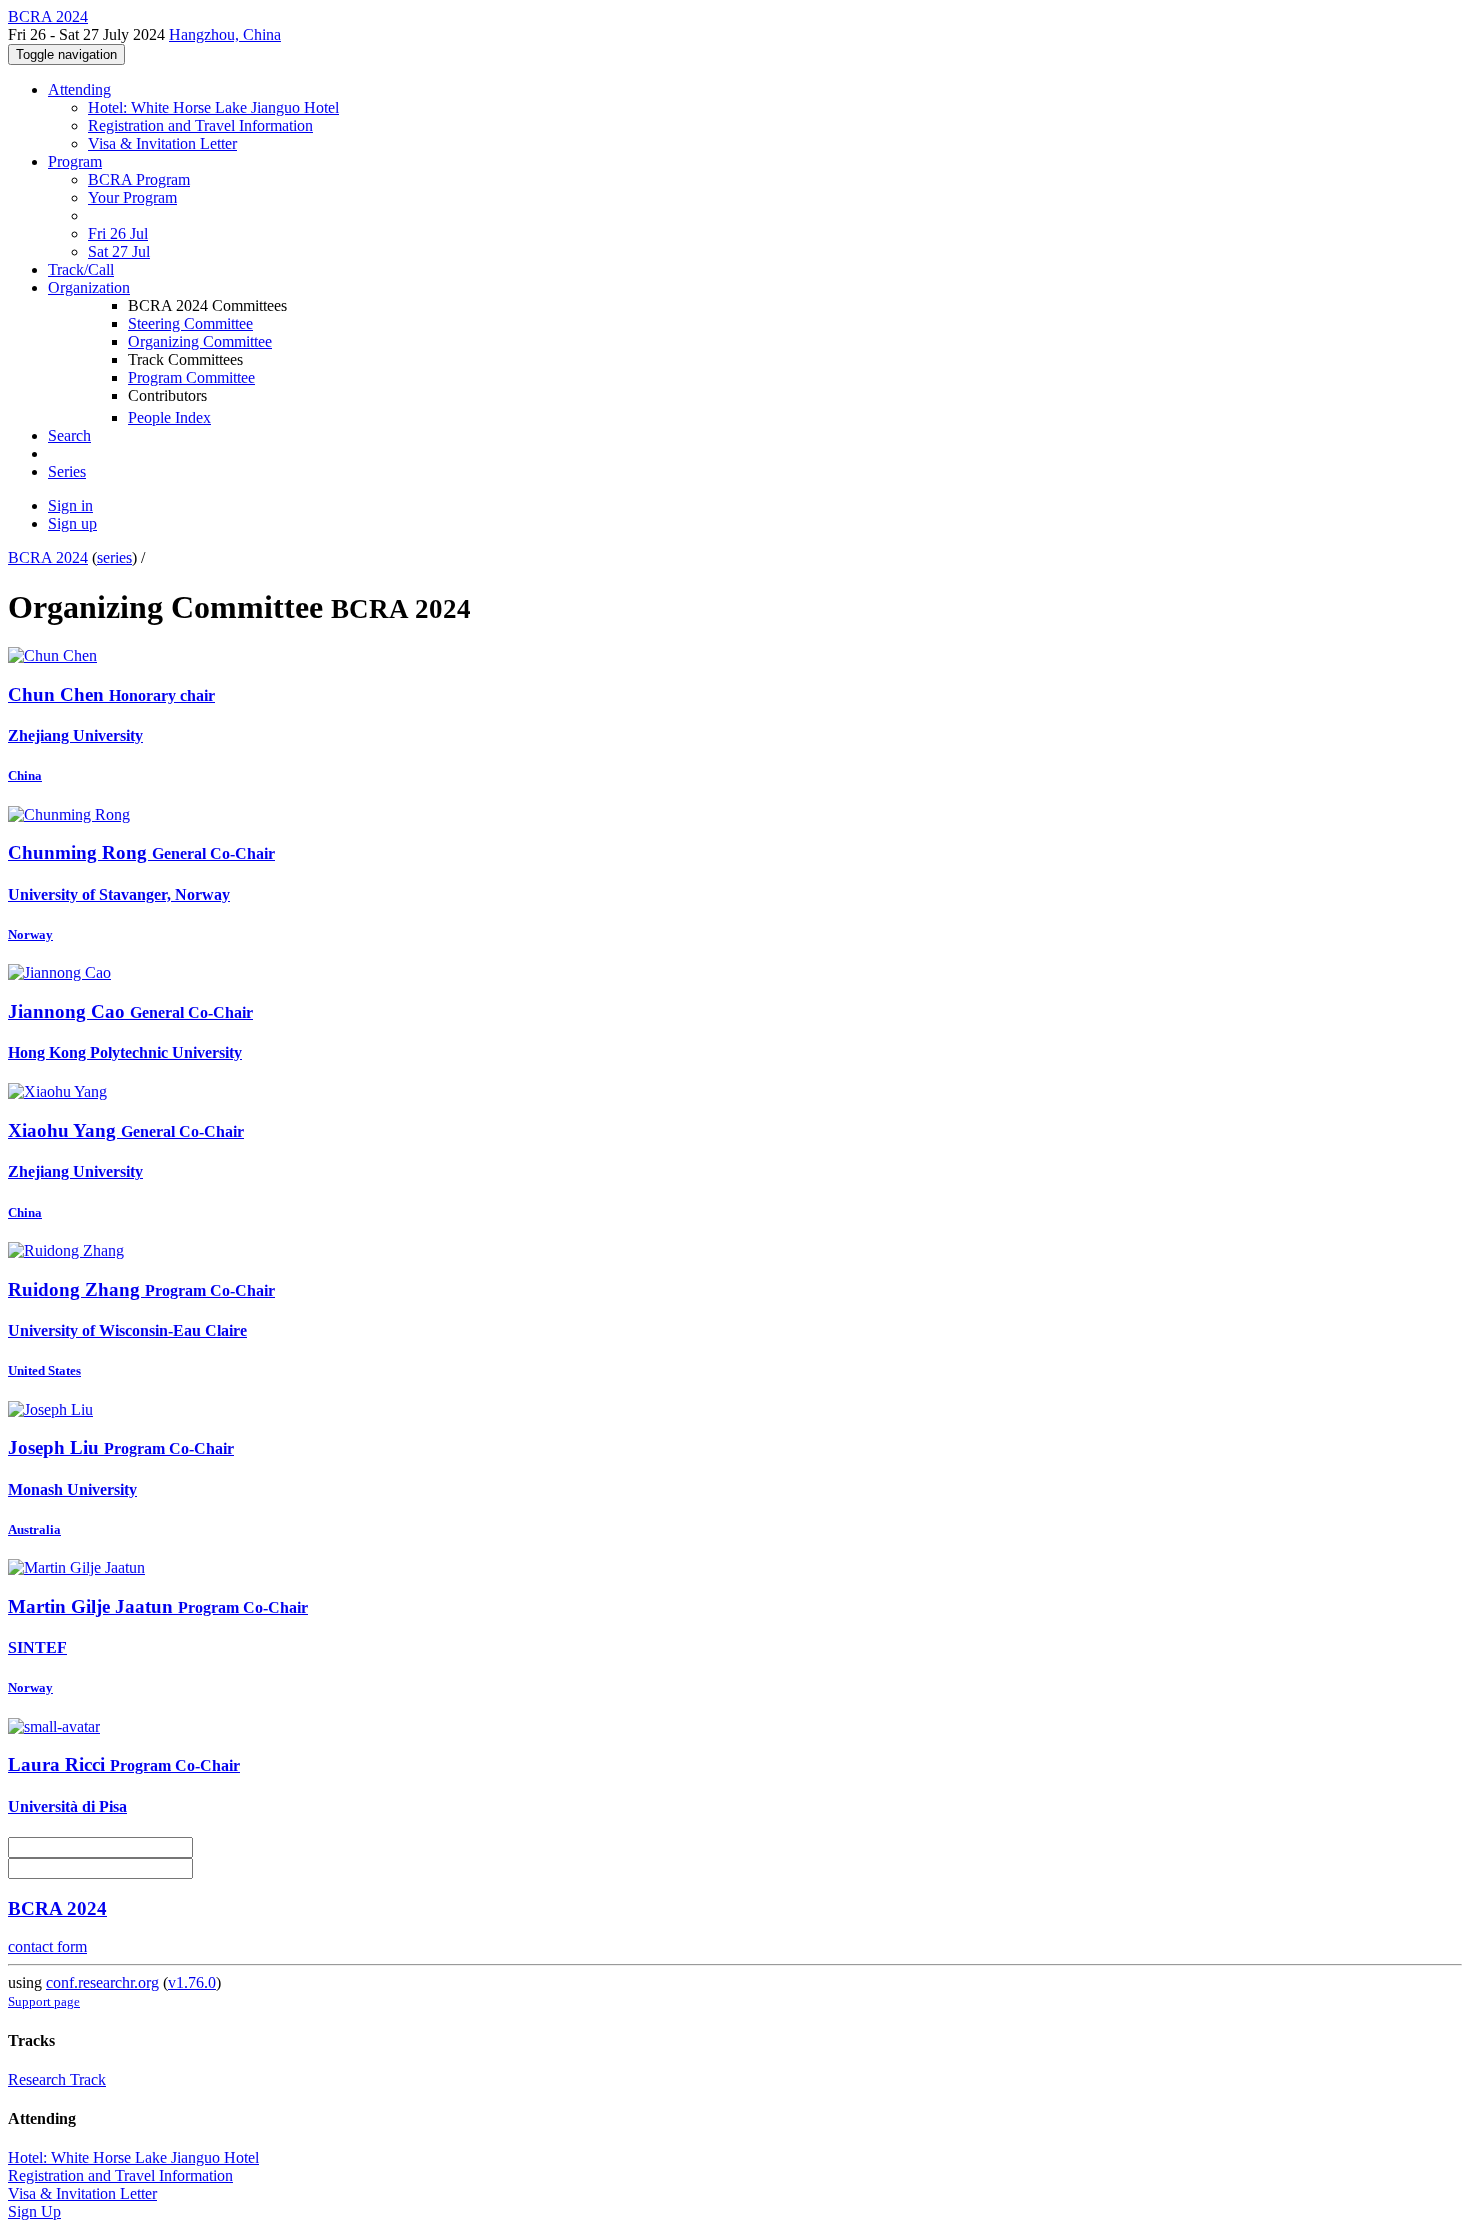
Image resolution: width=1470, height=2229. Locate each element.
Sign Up (34, 2211)
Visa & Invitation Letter (162, 143)
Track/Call (81, 269)
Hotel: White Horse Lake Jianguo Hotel (213, 107)
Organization (89, 287)
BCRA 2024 (48, 557)
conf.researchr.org (102, 1982)
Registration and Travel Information (200, 125)
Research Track (57, 2079)
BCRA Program (139, 179)
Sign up (72, 523)
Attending (79, 89)
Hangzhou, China (225, 34)
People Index (169, 417)
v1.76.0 (192, 1982)
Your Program (132, 197)
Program (75, 161)
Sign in (70, 505)
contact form (47, 1946)
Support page (44, 2001)
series (114, 557)
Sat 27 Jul (119, 251)
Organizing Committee (200, 341)
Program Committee (191, 377)
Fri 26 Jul (118, 233)
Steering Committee (190, 323)
